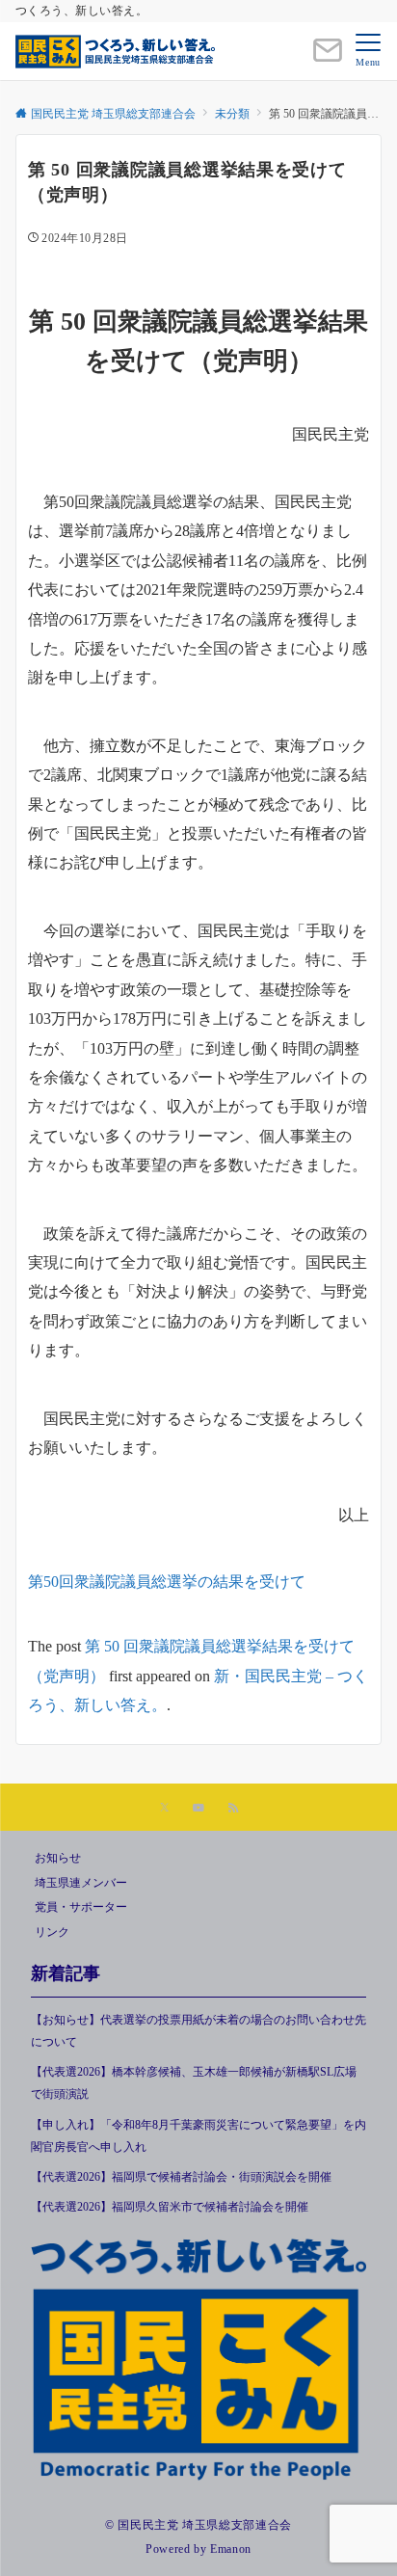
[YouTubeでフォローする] (198, 1809)
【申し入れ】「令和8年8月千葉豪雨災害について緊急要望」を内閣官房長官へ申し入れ (198, 2136)
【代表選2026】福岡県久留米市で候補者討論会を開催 (170, 2207)
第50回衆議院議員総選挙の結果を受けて (167, 1582)
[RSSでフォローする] (233, 1809)
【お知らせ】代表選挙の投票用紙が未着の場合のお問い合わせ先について (198, 2031)
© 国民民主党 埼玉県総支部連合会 (198, 2525)
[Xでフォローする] (164, 1809)
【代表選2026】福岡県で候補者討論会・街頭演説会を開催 (181, 2177)
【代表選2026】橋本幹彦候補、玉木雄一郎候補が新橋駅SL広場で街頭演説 (194, 2083)
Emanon (231, 2549)
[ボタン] (328, 58)
